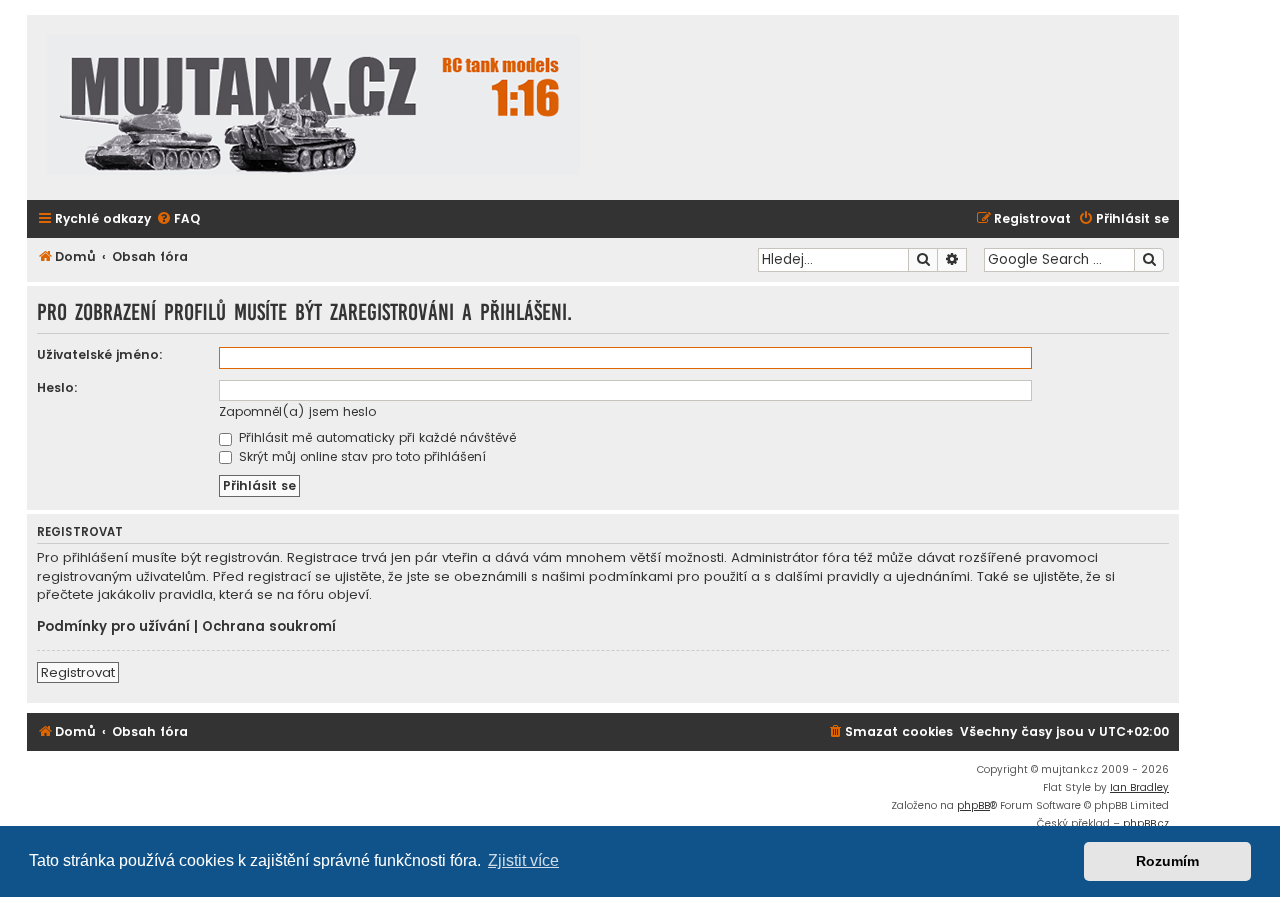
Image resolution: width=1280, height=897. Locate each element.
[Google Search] (1149, 260)
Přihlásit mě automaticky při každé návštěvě (375, 437)
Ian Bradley (1139, 787)
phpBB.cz (1146, 823)
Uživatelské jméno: (100, 354)
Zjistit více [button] (523, 860)
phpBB (973, 805)
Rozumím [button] (1167, 861)
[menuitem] (178, 219)
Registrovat (78, 672)
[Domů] (313, 107)
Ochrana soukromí (269, 627)
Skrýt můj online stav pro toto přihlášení (360, 456)
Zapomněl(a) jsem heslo (297, 411)
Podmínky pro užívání (113, 627)
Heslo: (57, 387)
